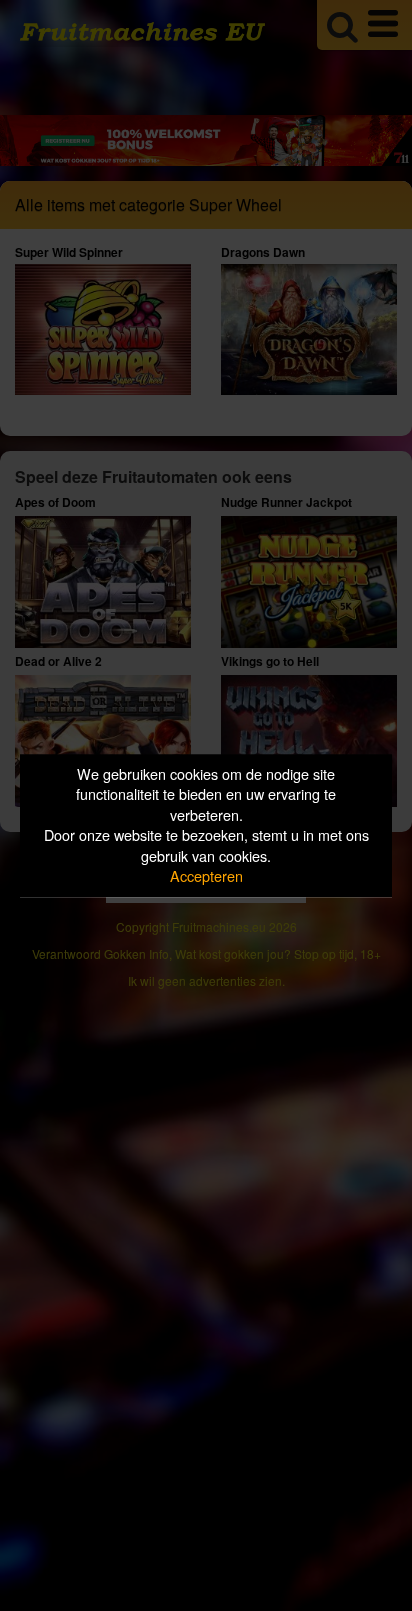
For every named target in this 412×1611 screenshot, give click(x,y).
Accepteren (206, 876)
